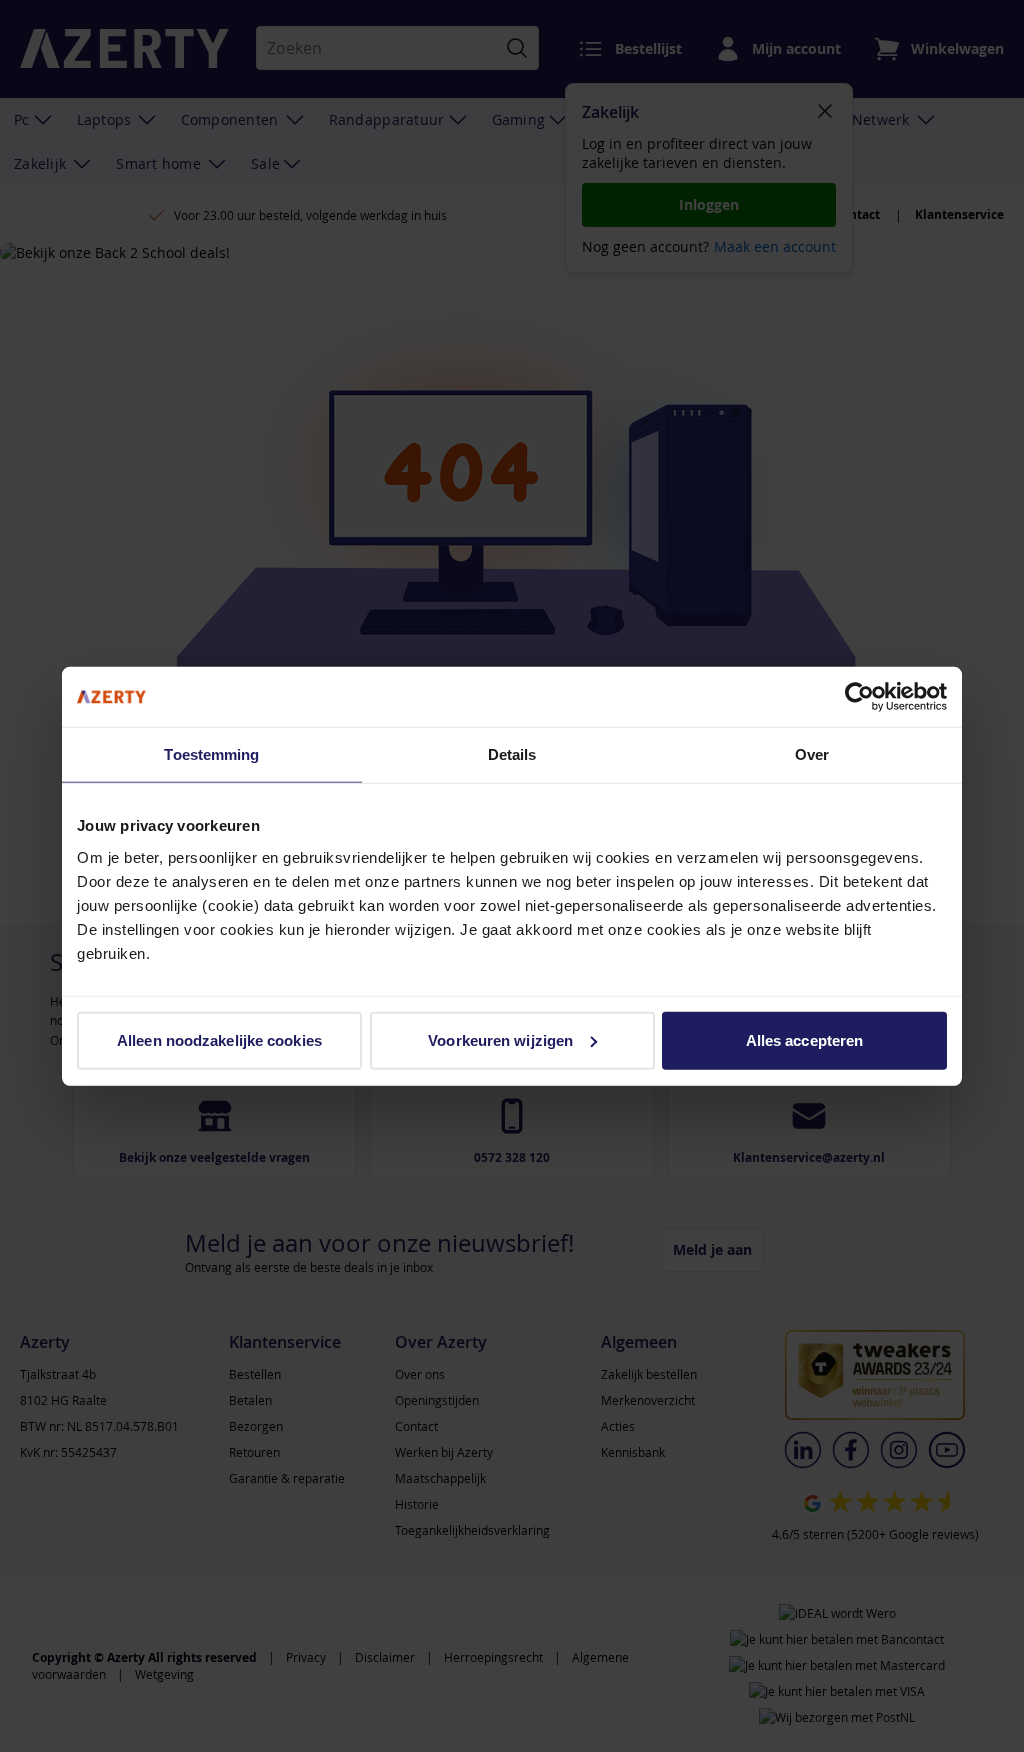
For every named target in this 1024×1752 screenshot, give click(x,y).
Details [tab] (512, 754)
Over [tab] (812, 754)
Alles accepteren (805, 1039)
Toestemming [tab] (211, 754)
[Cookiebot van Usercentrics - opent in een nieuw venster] (859, 697)
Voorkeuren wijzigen (500, 1039)
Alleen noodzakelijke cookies (219, 1039)
